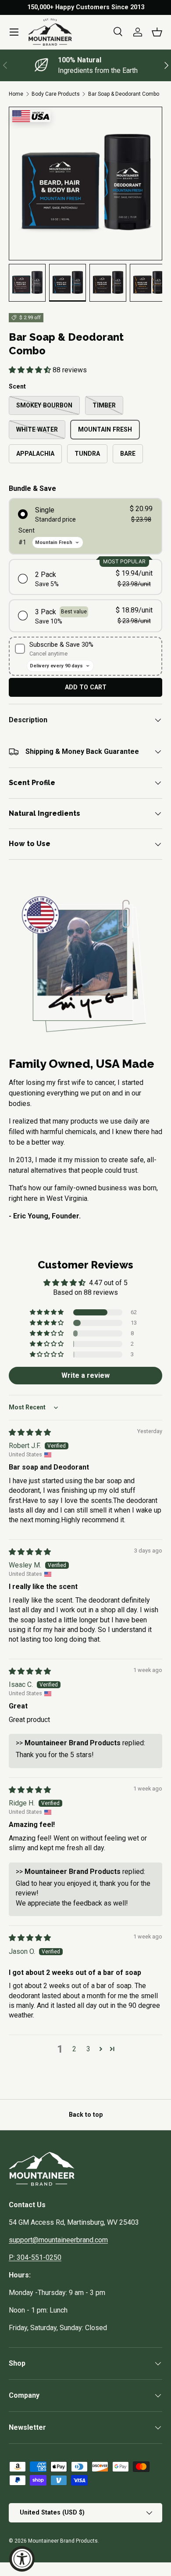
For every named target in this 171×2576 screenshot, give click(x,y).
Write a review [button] (85, 1375)
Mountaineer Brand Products (63, 2541)
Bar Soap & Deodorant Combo (124, 94)
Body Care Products (56, 94)
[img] (30, 1432)
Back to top (86, 2115)
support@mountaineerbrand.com (58, 2240)
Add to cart (86, 687)
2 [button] (74, 2049)
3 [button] (88, 2049)
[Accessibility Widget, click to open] (22, 2559)
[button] (157, 32)
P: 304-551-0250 (35, 2257)
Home (16, 94)
